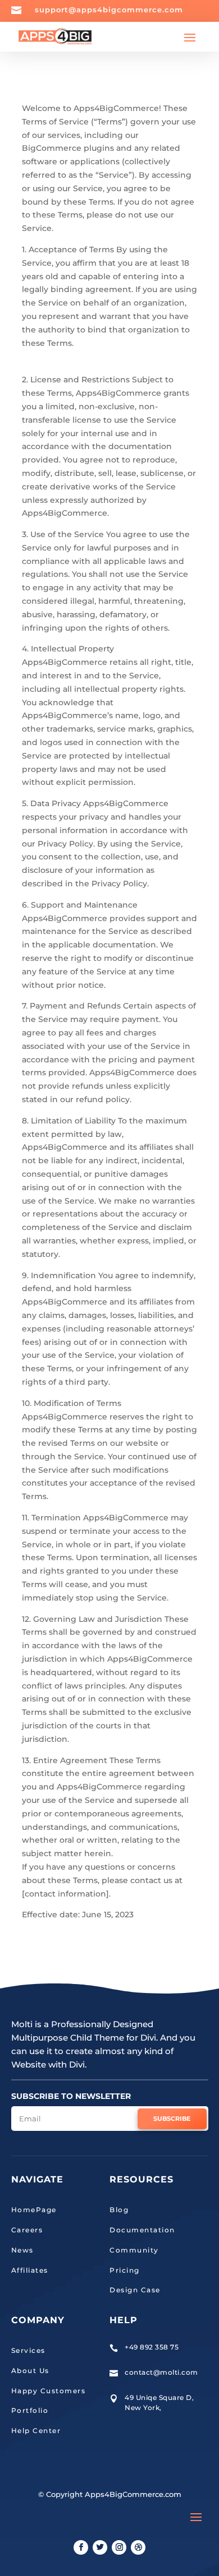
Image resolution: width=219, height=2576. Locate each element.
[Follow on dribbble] (138, 2547)
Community (134, 2250)
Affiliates (30, 2270)
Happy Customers (49, 2391)
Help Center (36, 2431)
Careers (27, 2230)
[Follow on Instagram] (119, 2547)
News (22, 2250)
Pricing (125, 2270)
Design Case (135, 2290)
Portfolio (30, 2410)
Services (28, 2350)
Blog (119, 2210)
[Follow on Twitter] (100, 2547)
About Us (30, 2371)
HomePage (34, 2210)
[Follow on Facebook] (81, 2547)
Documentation (142, 2230)
